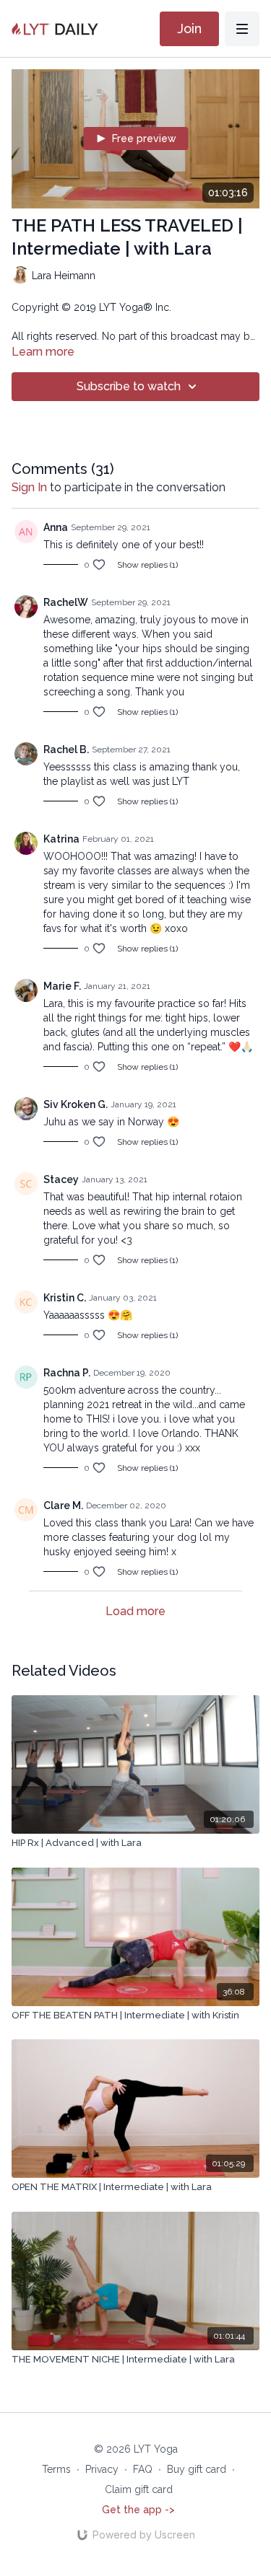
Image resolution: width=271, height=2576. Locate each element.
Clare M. (63, 1505)
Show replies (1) (147, 565)
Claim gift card (139, 2489)
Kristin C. (65, 1298)
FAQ (143, 2469)
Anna (56, 527)
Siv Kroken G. (76, 1104)
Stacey (61, 1179)
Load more (135, 1611)
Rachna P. (67, 1373)
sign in (29, 487)
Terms (56, 2469)
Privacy (102, 2469)
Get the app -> (138, 2510)
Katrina (61, 839)
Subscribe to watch (129, 386)
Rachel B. (66, 749)
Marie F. (62, 986)
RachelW (66, 602)
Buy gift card (197, 2469)
